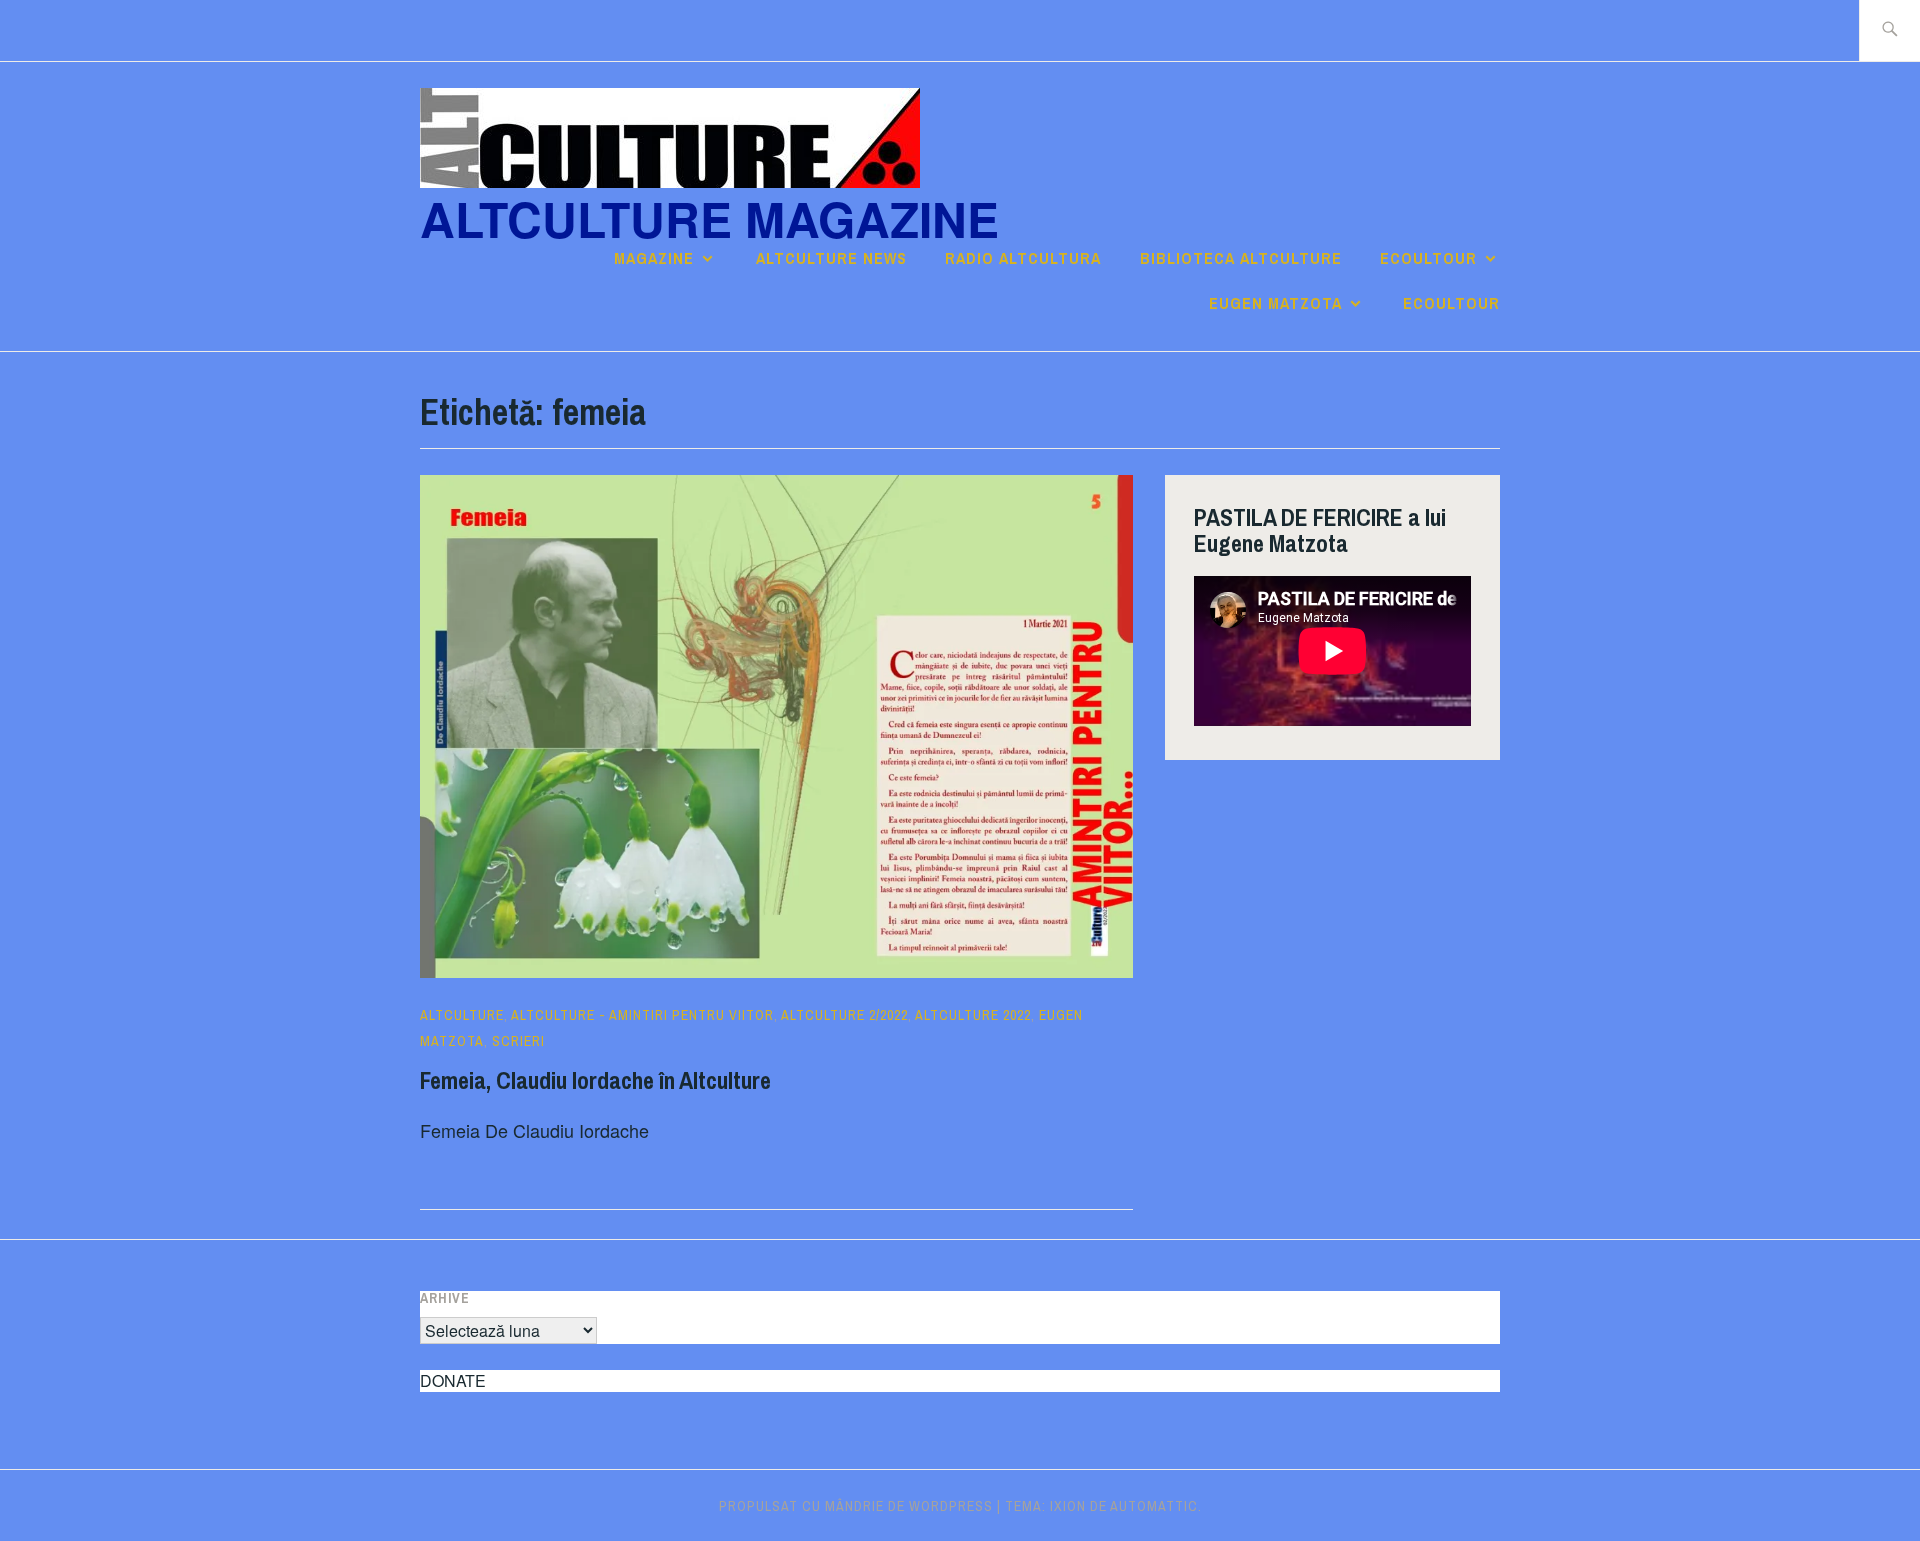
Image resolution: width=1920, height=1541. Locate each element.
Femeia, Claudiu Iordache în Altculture (595, 1080)
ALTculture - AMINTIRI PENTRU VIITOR (642, 1015)
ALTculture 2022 (973, 1015)
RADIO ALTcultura (1023, 258)
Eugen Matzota (1275, 303)
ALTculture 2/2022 (844, 1015)
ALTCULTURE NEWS (831, 258)
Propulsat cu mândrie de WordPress (856, 1506)
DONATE (453, 1380)
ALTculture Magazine (709, 218)
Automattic (1154, 1506)
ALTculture (462, 1015)
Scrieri (518, 1041)
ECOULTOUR (1428, 258)
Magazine (654, 258)
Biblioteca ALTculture (1241, 258)
